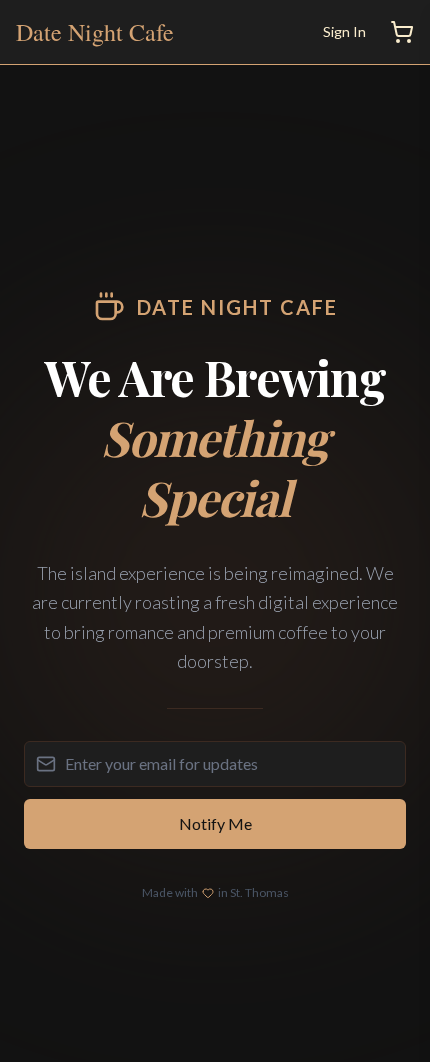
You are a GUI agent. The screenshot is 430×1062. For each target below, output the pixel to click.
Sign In (344, 31)
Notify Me (215, 823)
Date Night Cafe (95, 32)
